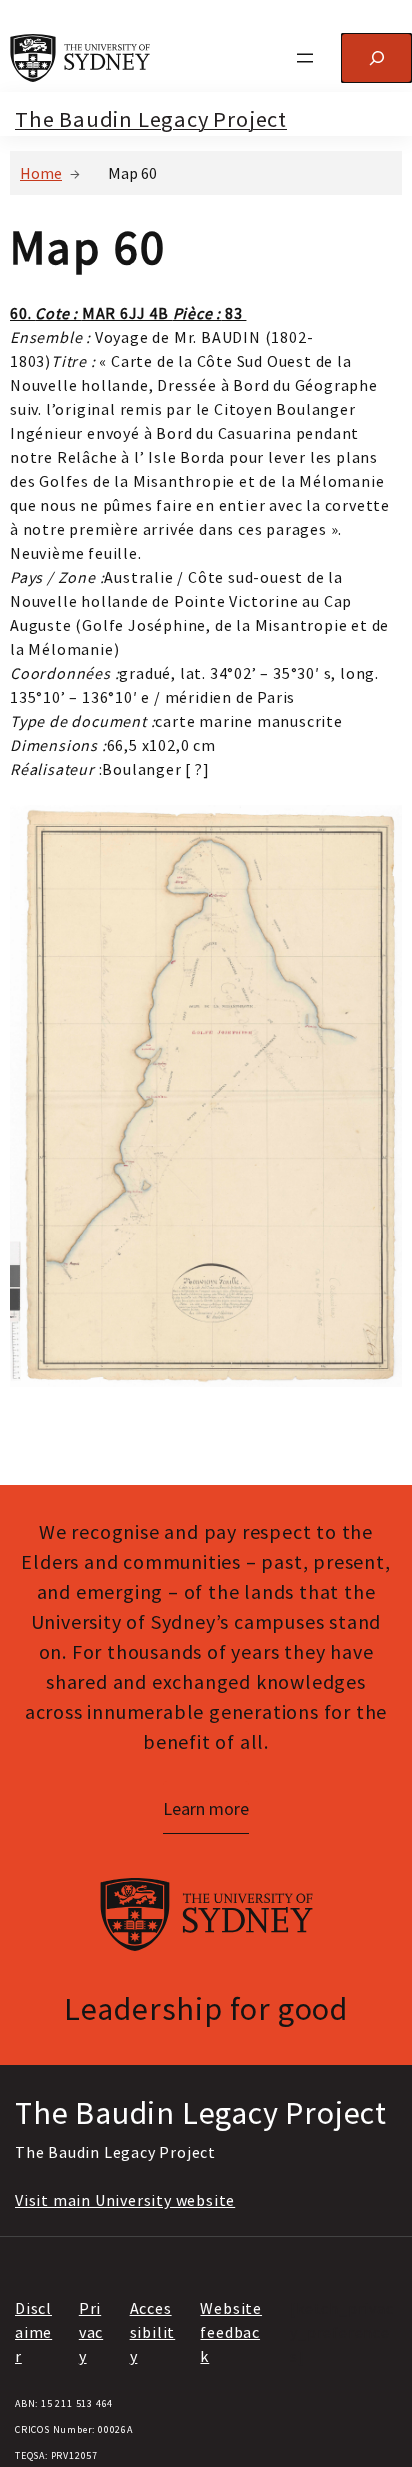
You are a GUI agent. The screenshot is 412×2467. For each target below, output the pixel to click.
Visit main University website (125, 2200)
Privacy (91, 2332)
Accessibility (153, 2332)
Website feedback (231, 2332)
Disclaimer (33, 2332)
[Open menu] (305, 58)
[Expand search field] (376, 57)
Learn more (206, 1808)
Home (41, 173)
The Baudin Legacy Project (151, 119)
